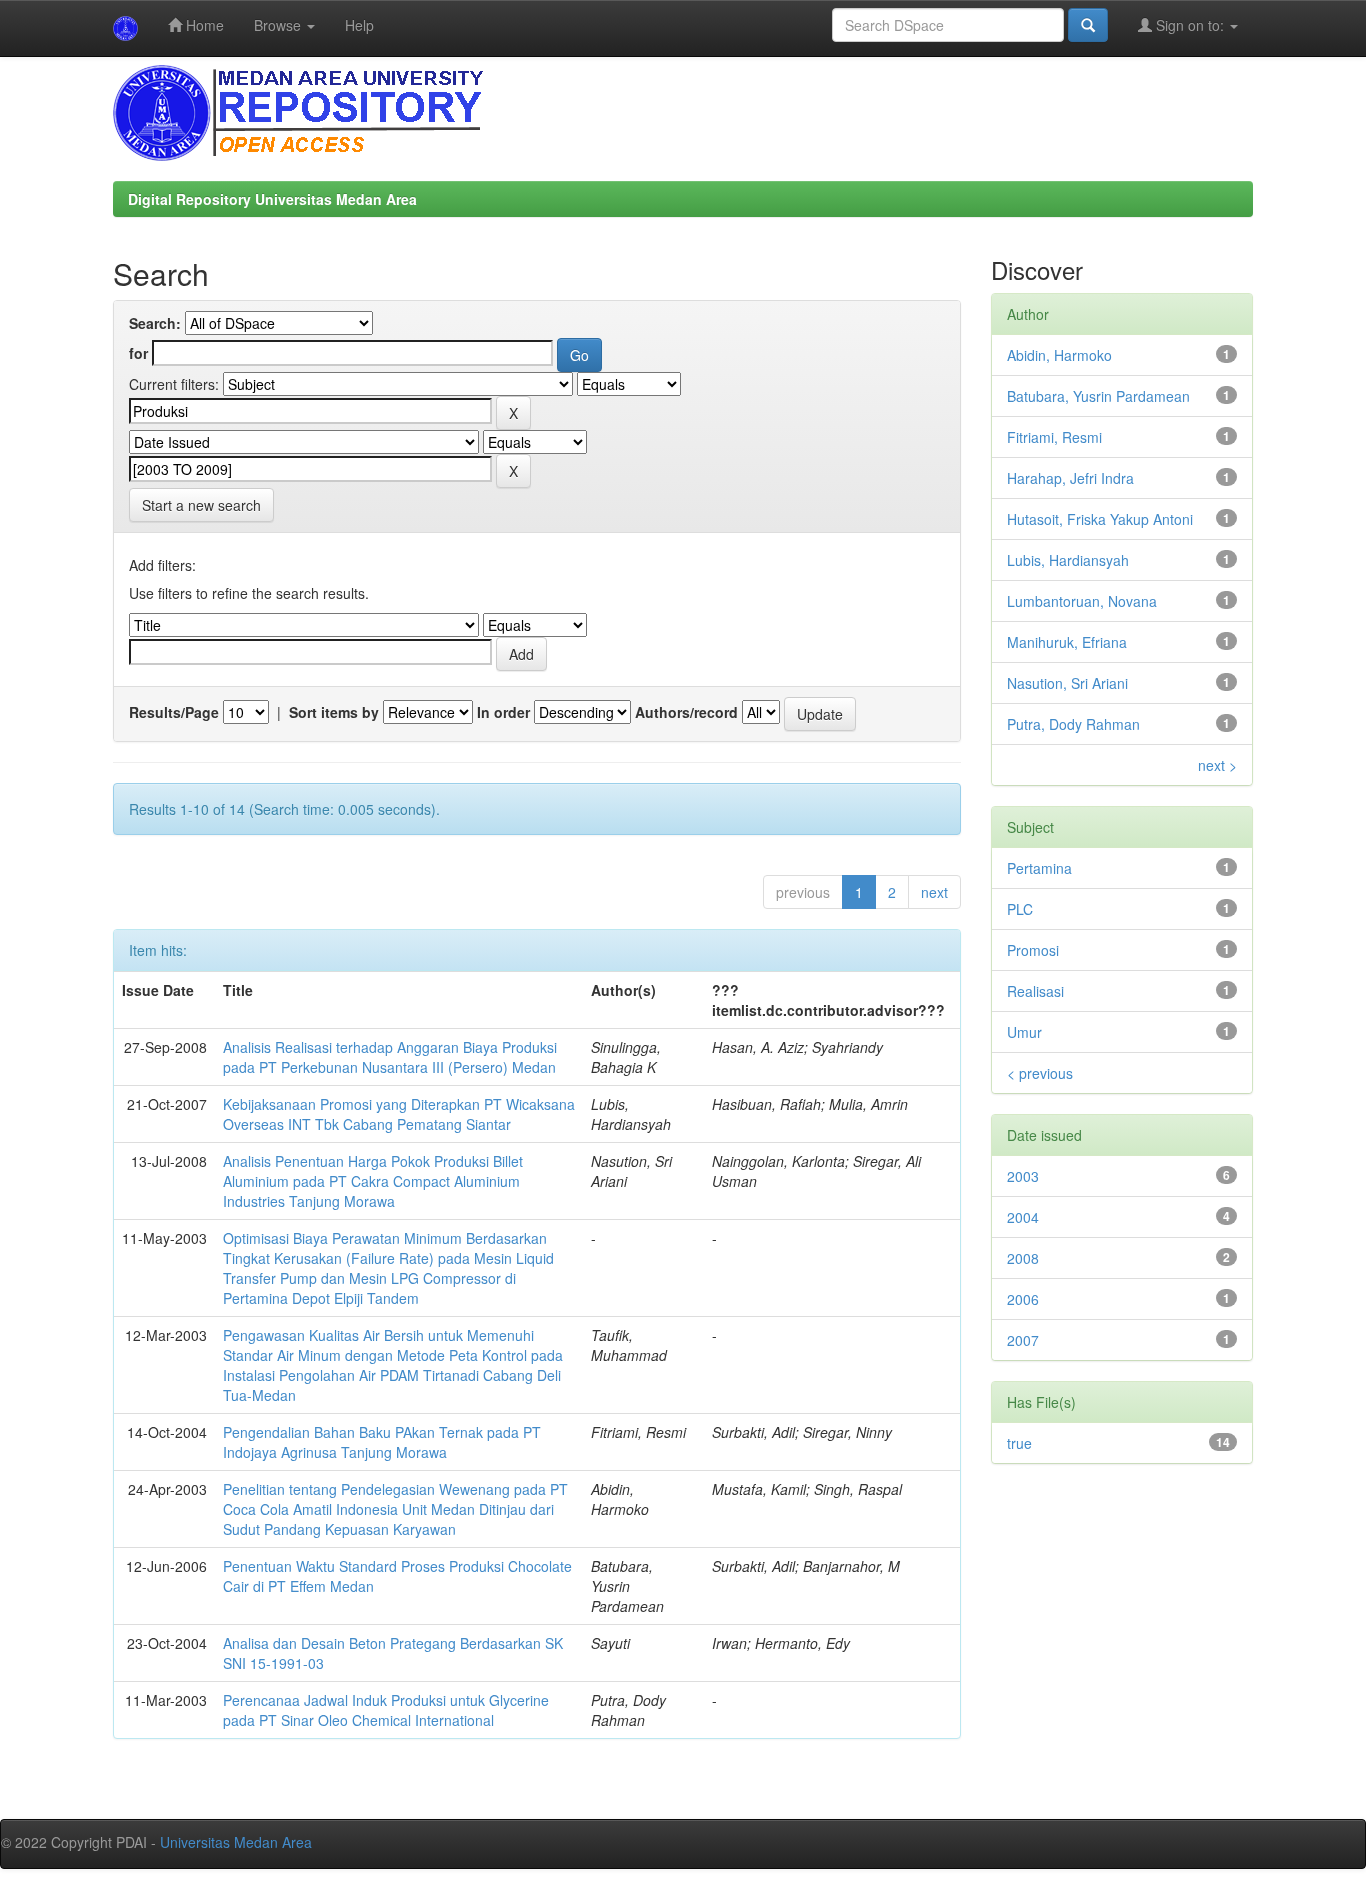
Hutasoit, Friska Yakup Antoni (1100, 519)
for (138, 353)
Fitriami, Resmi (1054, 437)
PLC (1020, 909)
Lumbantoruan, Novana (1082, 601)
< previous (1040, 1073)
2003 (1023, 1176)
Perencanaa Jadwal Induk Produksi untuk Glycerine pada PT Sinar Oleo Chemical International (386, 1710)
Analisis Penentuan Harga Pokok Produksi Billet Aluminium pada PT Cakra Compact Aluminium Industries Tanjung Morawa (373, 1181)
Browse (279, 25)
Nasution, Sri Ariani (1067, 683)
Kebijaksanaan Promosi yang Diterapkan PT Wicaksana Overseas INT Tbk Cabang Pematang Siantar (399, 1114)
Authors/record (686, 712)
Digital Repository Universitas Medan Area (272, 199)
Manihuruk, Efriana (1067, 642)
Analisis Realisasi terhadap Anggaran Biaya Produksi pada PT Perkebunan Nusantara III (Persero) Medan (390, 1057)
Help (359, 25)
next (934, 892)
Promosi (1033, 950)
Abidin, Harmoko (1059, 355)
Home (203, 25)
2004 (1023, 1217)
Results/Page (174, 712)
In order (503, 712)
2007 (1023, 1340)
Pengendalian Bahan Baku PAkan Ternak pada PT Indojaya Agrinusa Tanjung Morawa (382, 1442)
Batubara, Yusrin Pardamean (1098, 396)
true (1019, 1443)
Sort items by (334, 712)
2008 (1023, 1258)
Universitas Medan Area (236, 1842)
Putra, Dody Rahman (1073, 724)
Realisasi (1035, 991)
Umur (1024, 1032)
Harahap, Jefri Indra (1070, 478)
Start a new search (201, 505)
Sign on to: (1190, 25)
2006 (1023, 1299)
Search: (155, 323)
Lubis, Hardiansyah (1068, 560)
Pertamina (1039, 868)
